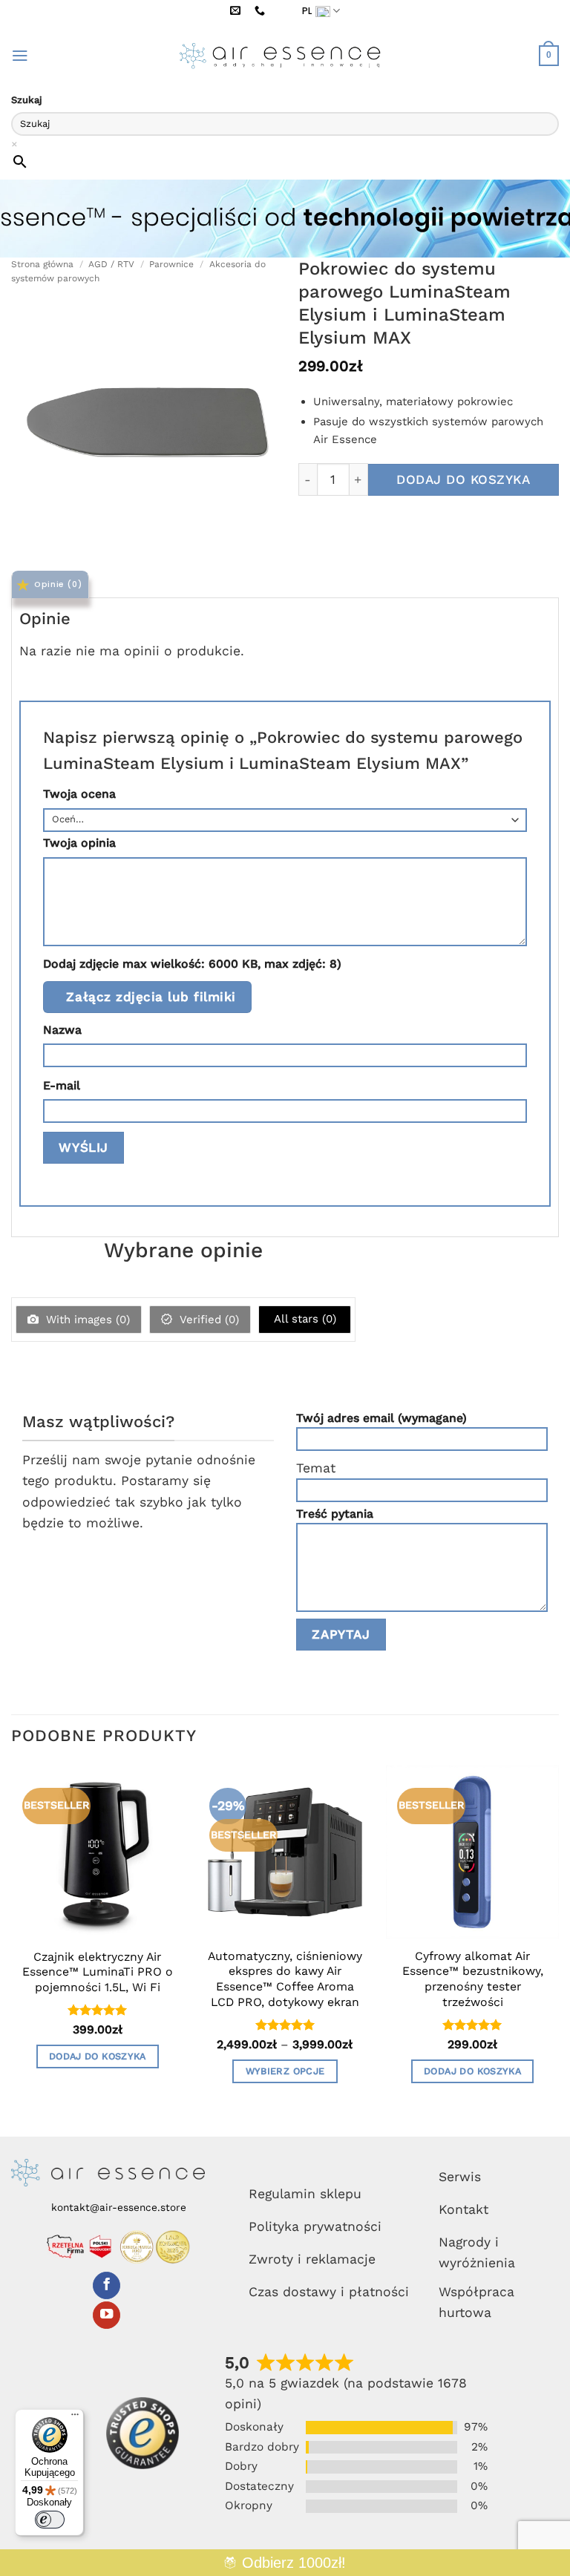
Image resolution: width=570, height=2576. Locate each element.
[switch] (50, 2520)
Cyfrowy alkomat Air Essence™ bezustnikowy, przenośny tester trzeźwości (473, 1979)
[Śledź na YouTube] (106, 2315)
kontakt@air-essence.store (119, 2207)
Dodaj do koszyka (463, 479)
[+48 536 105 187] (262, 11)
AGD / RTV (111, 264)
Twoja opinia (79, 843)
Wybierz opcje (285, 2071)
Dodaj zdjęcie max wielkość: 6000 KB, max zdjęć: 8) (192, 964)
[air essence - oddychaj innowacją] (285, 56)
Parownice (171, 264)
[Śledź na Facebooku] (106, 2285)
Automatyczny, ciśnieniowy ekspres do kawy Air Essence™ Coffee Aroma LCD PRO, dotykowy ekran (285, 1979)
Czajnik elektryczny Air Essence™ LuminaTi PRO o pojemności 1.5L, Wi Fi (98, 1972)
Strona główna (42, 264)
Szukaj (27, 100)
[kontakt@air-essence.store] (237, 11)
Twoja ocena (79, 794)
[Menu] (75, 2418)
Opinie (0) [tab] (58, 584)
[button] (20, 56)
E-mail (62, 1085)
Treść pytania (335, 1514)
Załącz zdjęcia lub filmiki (151, 997)
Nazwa (62, 1030)
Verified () (207, 1320)
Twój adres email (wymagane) (381, 1418)
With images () (86, 1320)
